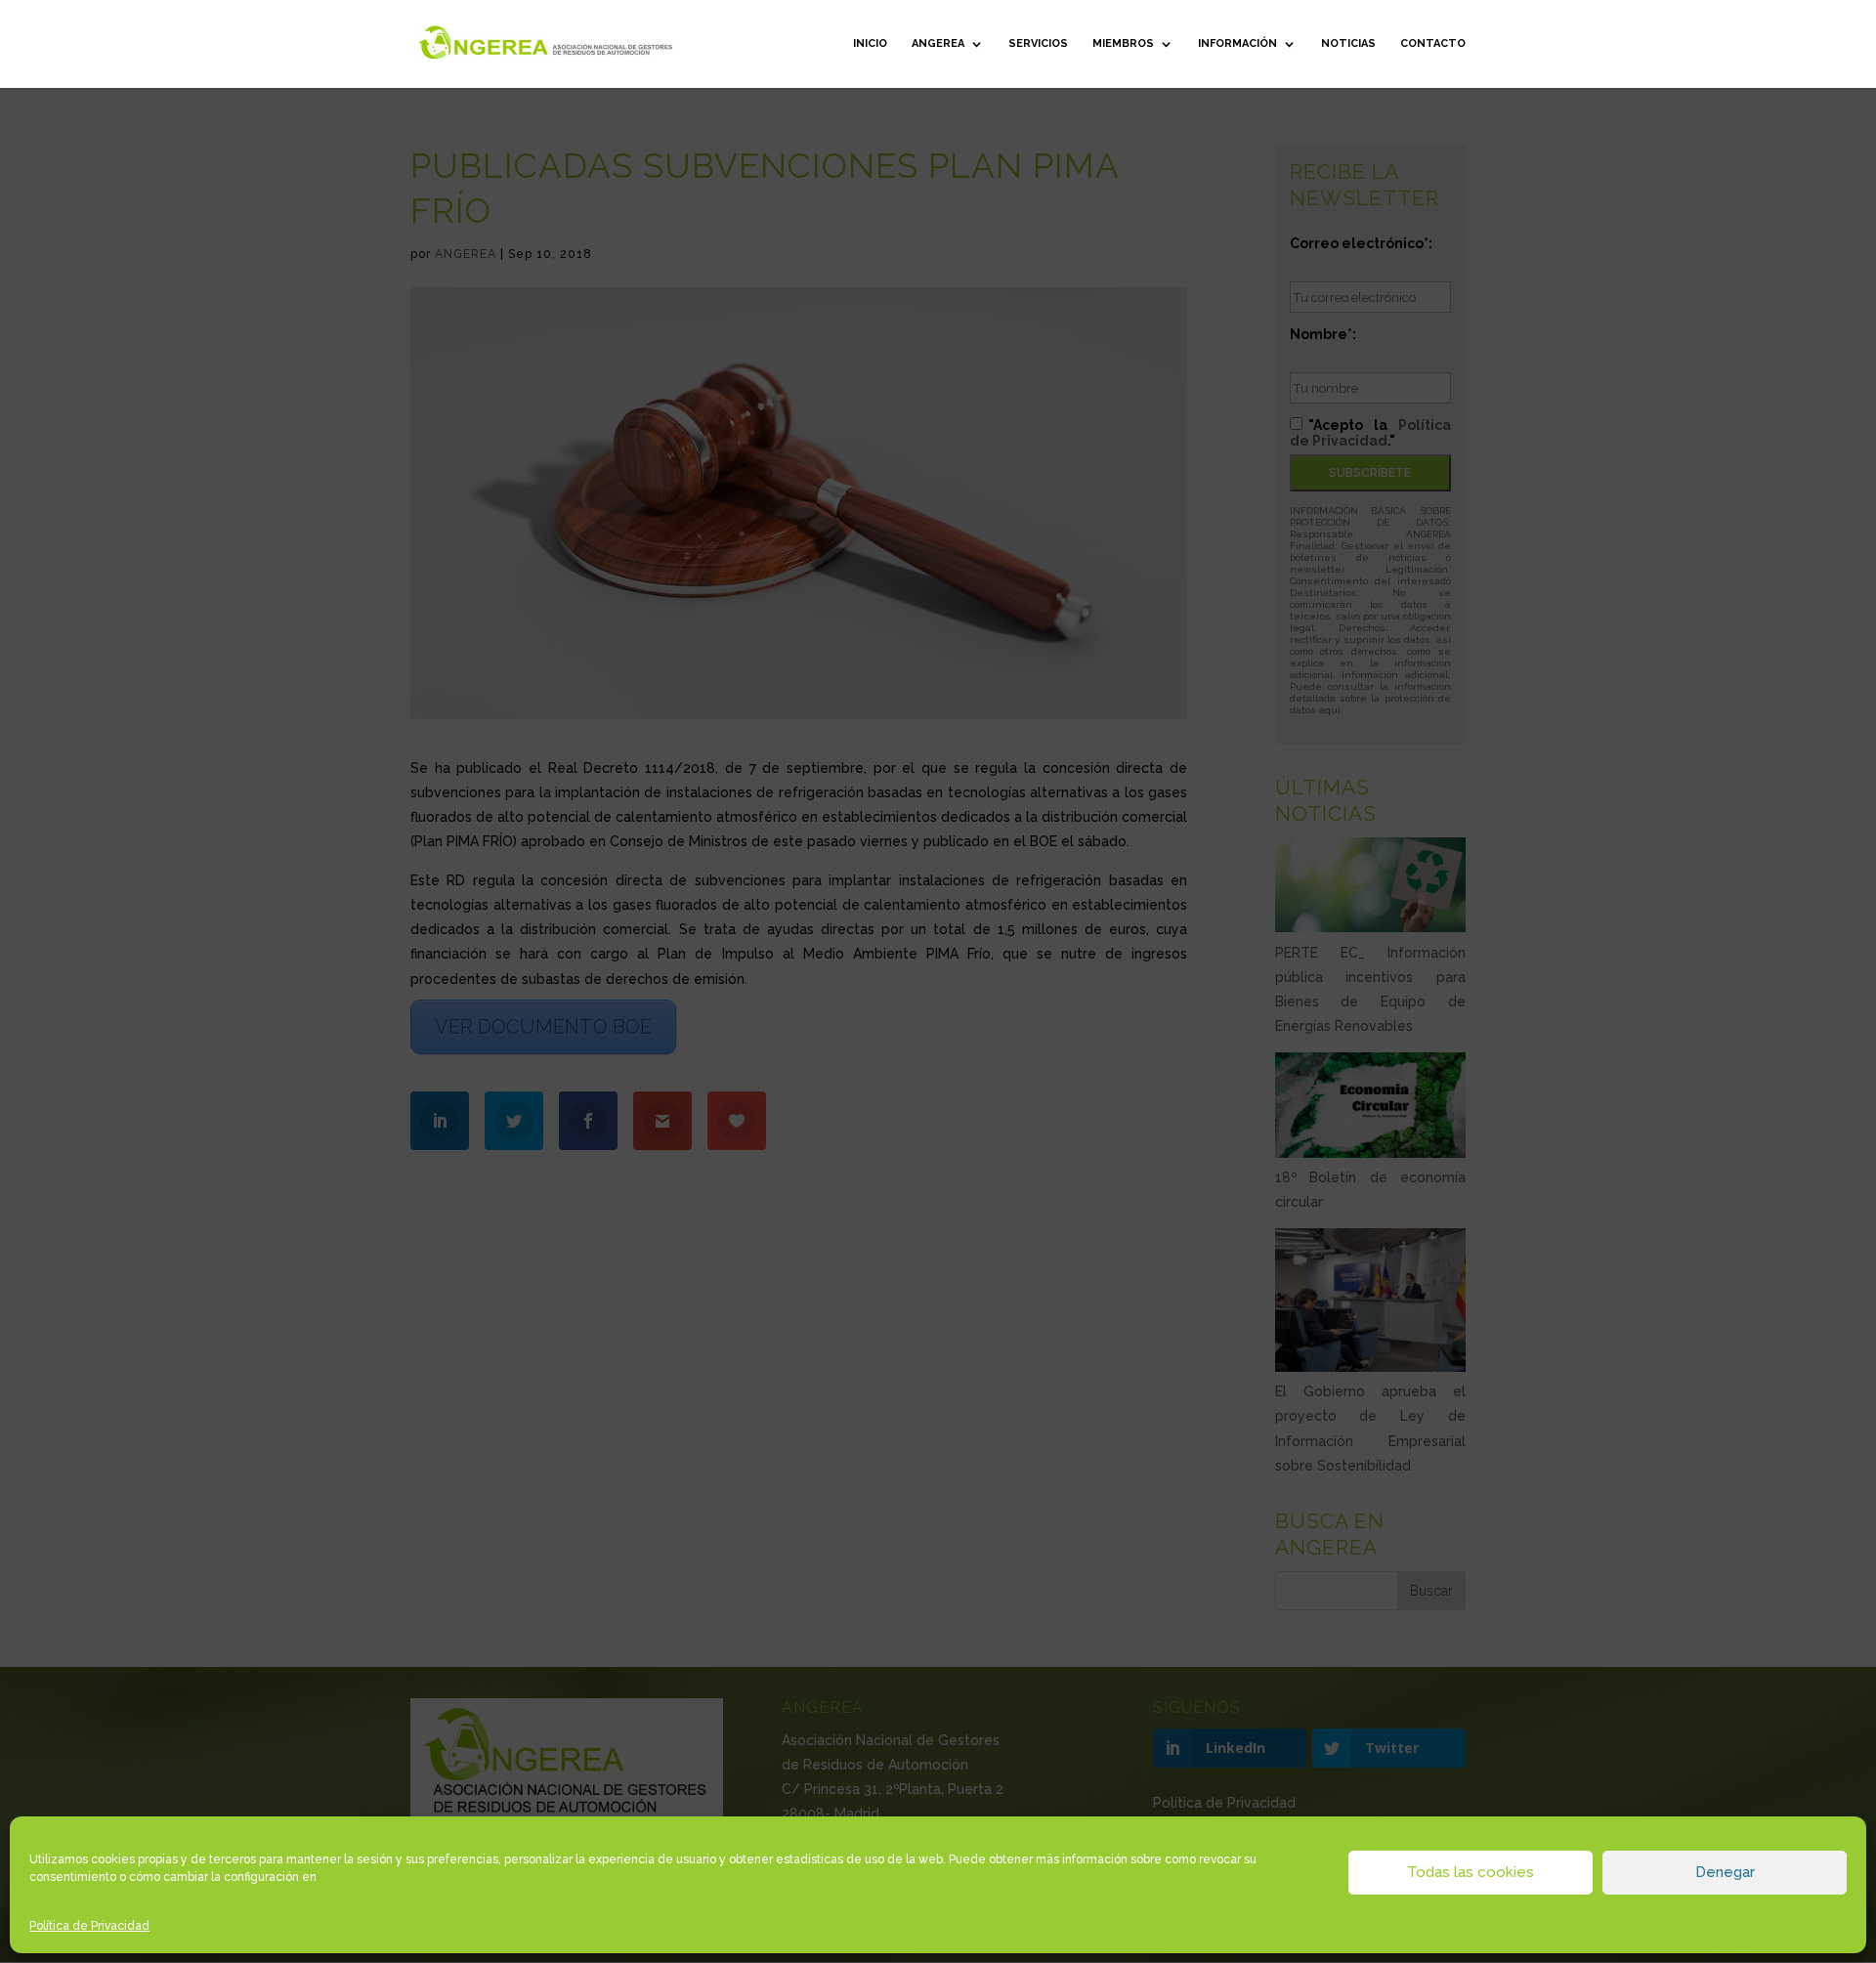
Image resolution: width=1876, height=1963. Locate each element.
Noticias (1348, 43)
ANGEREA (938, 43)
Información (1237, 43)
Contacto (1433, 43)
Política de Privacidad (89, 1926)
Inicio (870, 43)
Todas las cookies (1471, 1872)
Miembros (1123, 43)
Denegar (1725, 1872)
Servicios (1038, 43)
